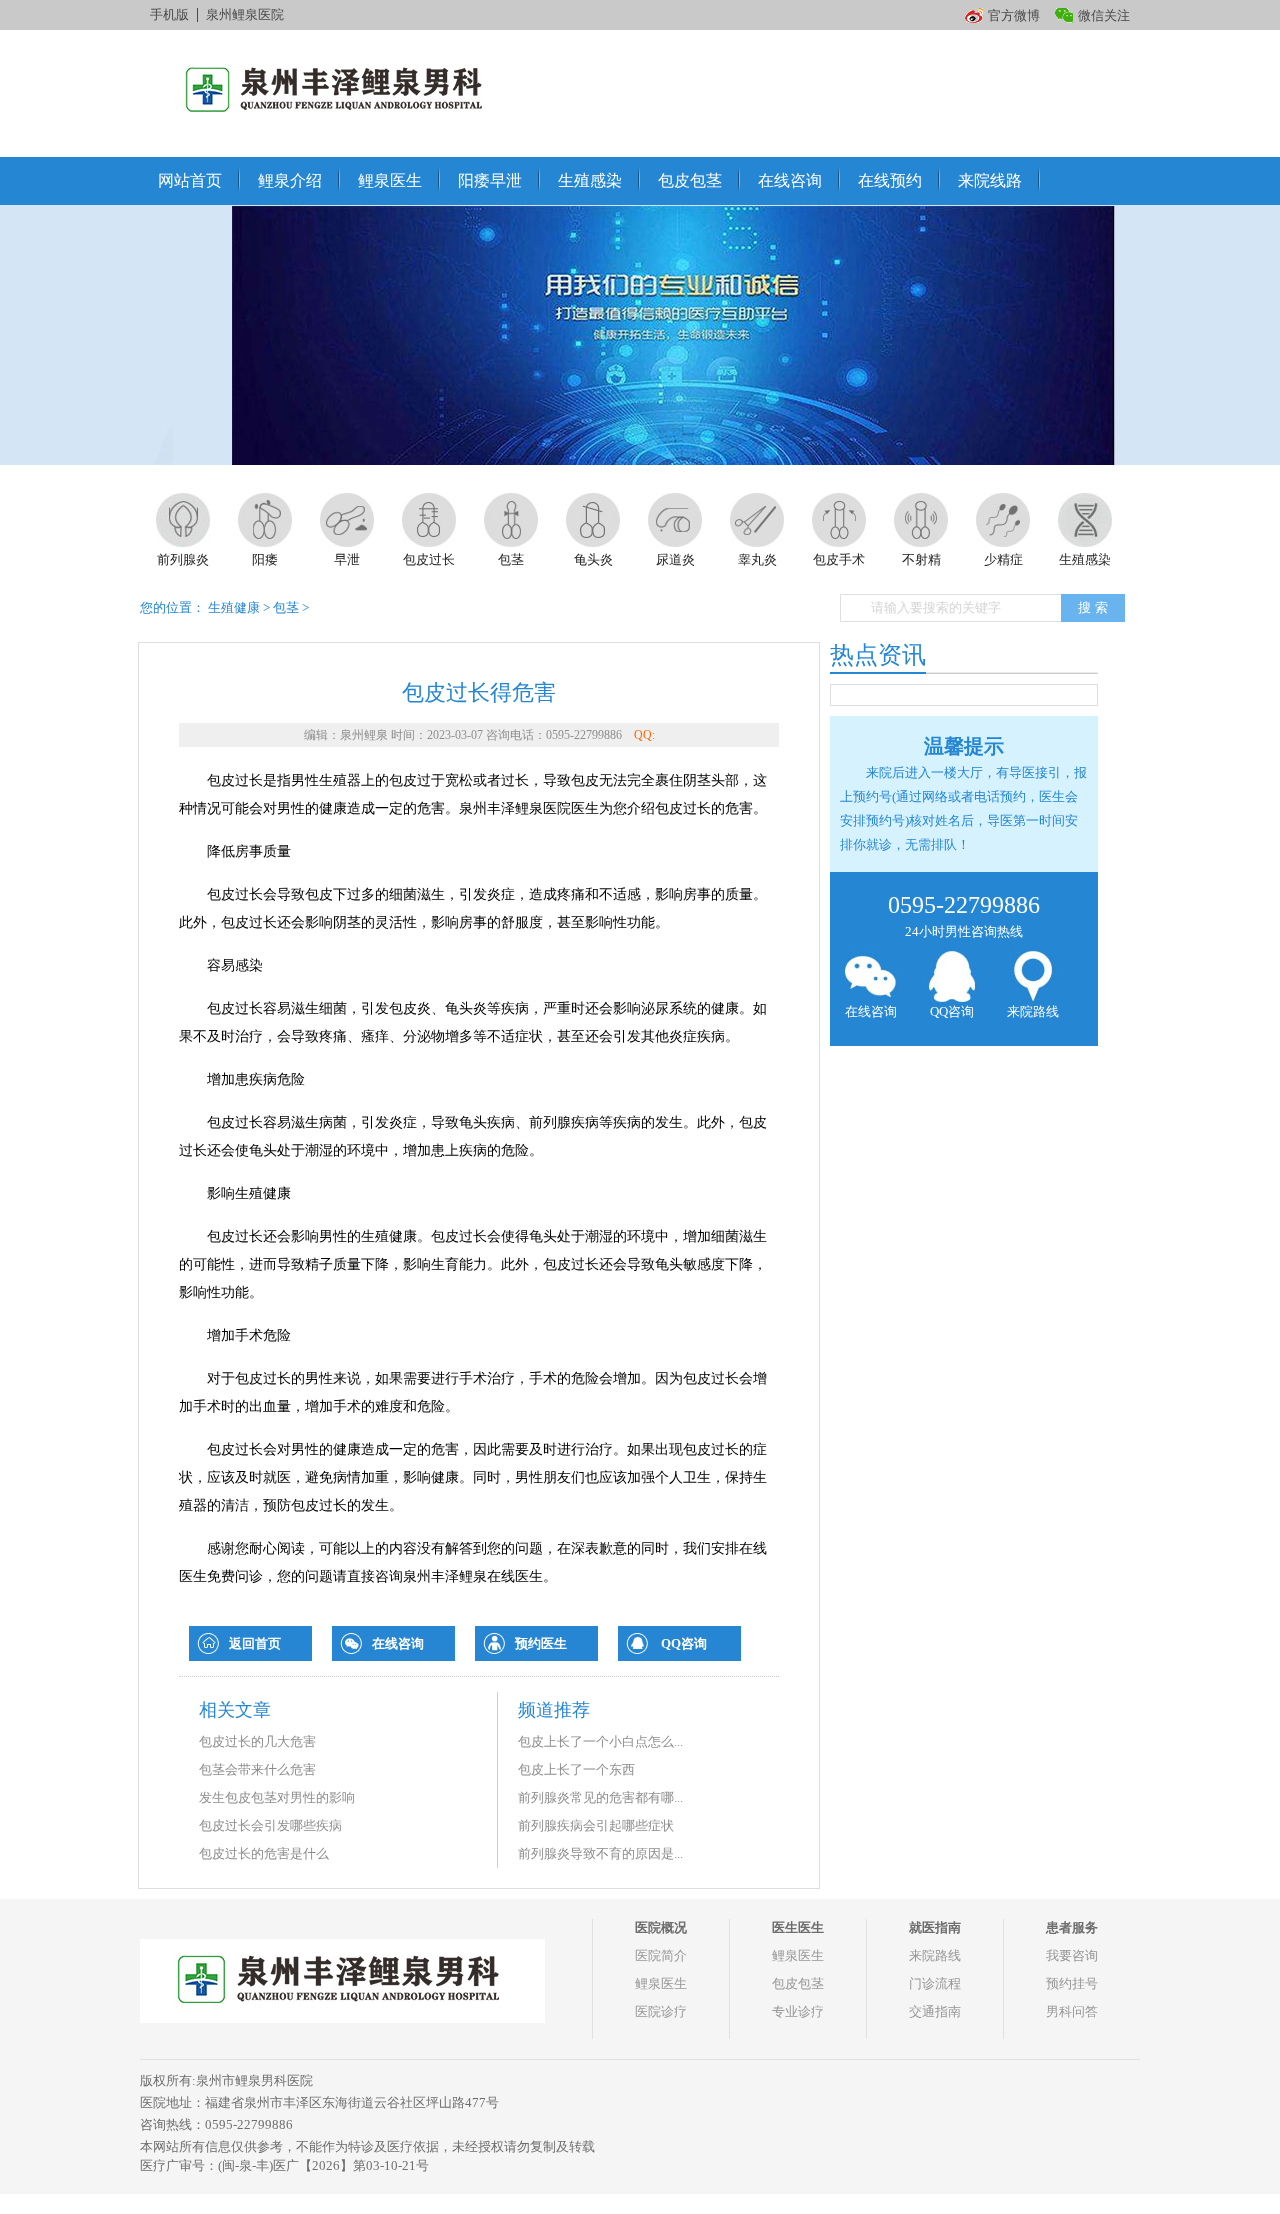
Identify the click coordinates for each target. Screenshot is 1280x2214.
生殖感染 (590, 180)
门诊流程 (935, 1983)
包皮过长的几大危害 (257, 1741)
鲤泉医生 (390, 180)
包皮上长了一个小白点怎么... (600, 1741)
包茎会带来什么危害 (257, 1769)
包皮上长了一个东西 (576, 1769)
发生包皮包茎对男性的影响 (277, 1797)
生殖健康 (234, 607)
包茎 (286, 607)
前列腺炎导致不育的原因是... (600, 1853)
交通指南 (935, 2011)
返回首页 (255, 1643)
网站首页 (190, 180)
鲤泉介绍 (290, 180)
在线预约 (890, 180)
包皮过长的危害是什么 (264, 1853)
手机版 (169, 14)
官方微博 (1014, 15)
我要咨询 (1072, 1955)
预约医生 (541, 1643)
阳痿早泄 (490, 180)
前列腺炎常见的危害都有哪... (600, 1797)
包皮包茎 (690, 180)
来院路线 (1033, 1011)
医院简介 (661, 1955)
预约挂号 (1072, 1983)
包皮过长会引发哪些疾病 (270, 1825)
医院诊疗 (661, 2011)
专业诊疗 (798, 2011)
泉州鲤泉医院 (245, 14)
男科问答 (1072, 2011)
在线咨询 (790, 180)
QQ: (644, 735)
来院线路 (990, 180)
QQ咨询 (684, 1643)
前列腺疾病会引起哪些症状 (596, 1825)
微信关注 (1104, 15)
